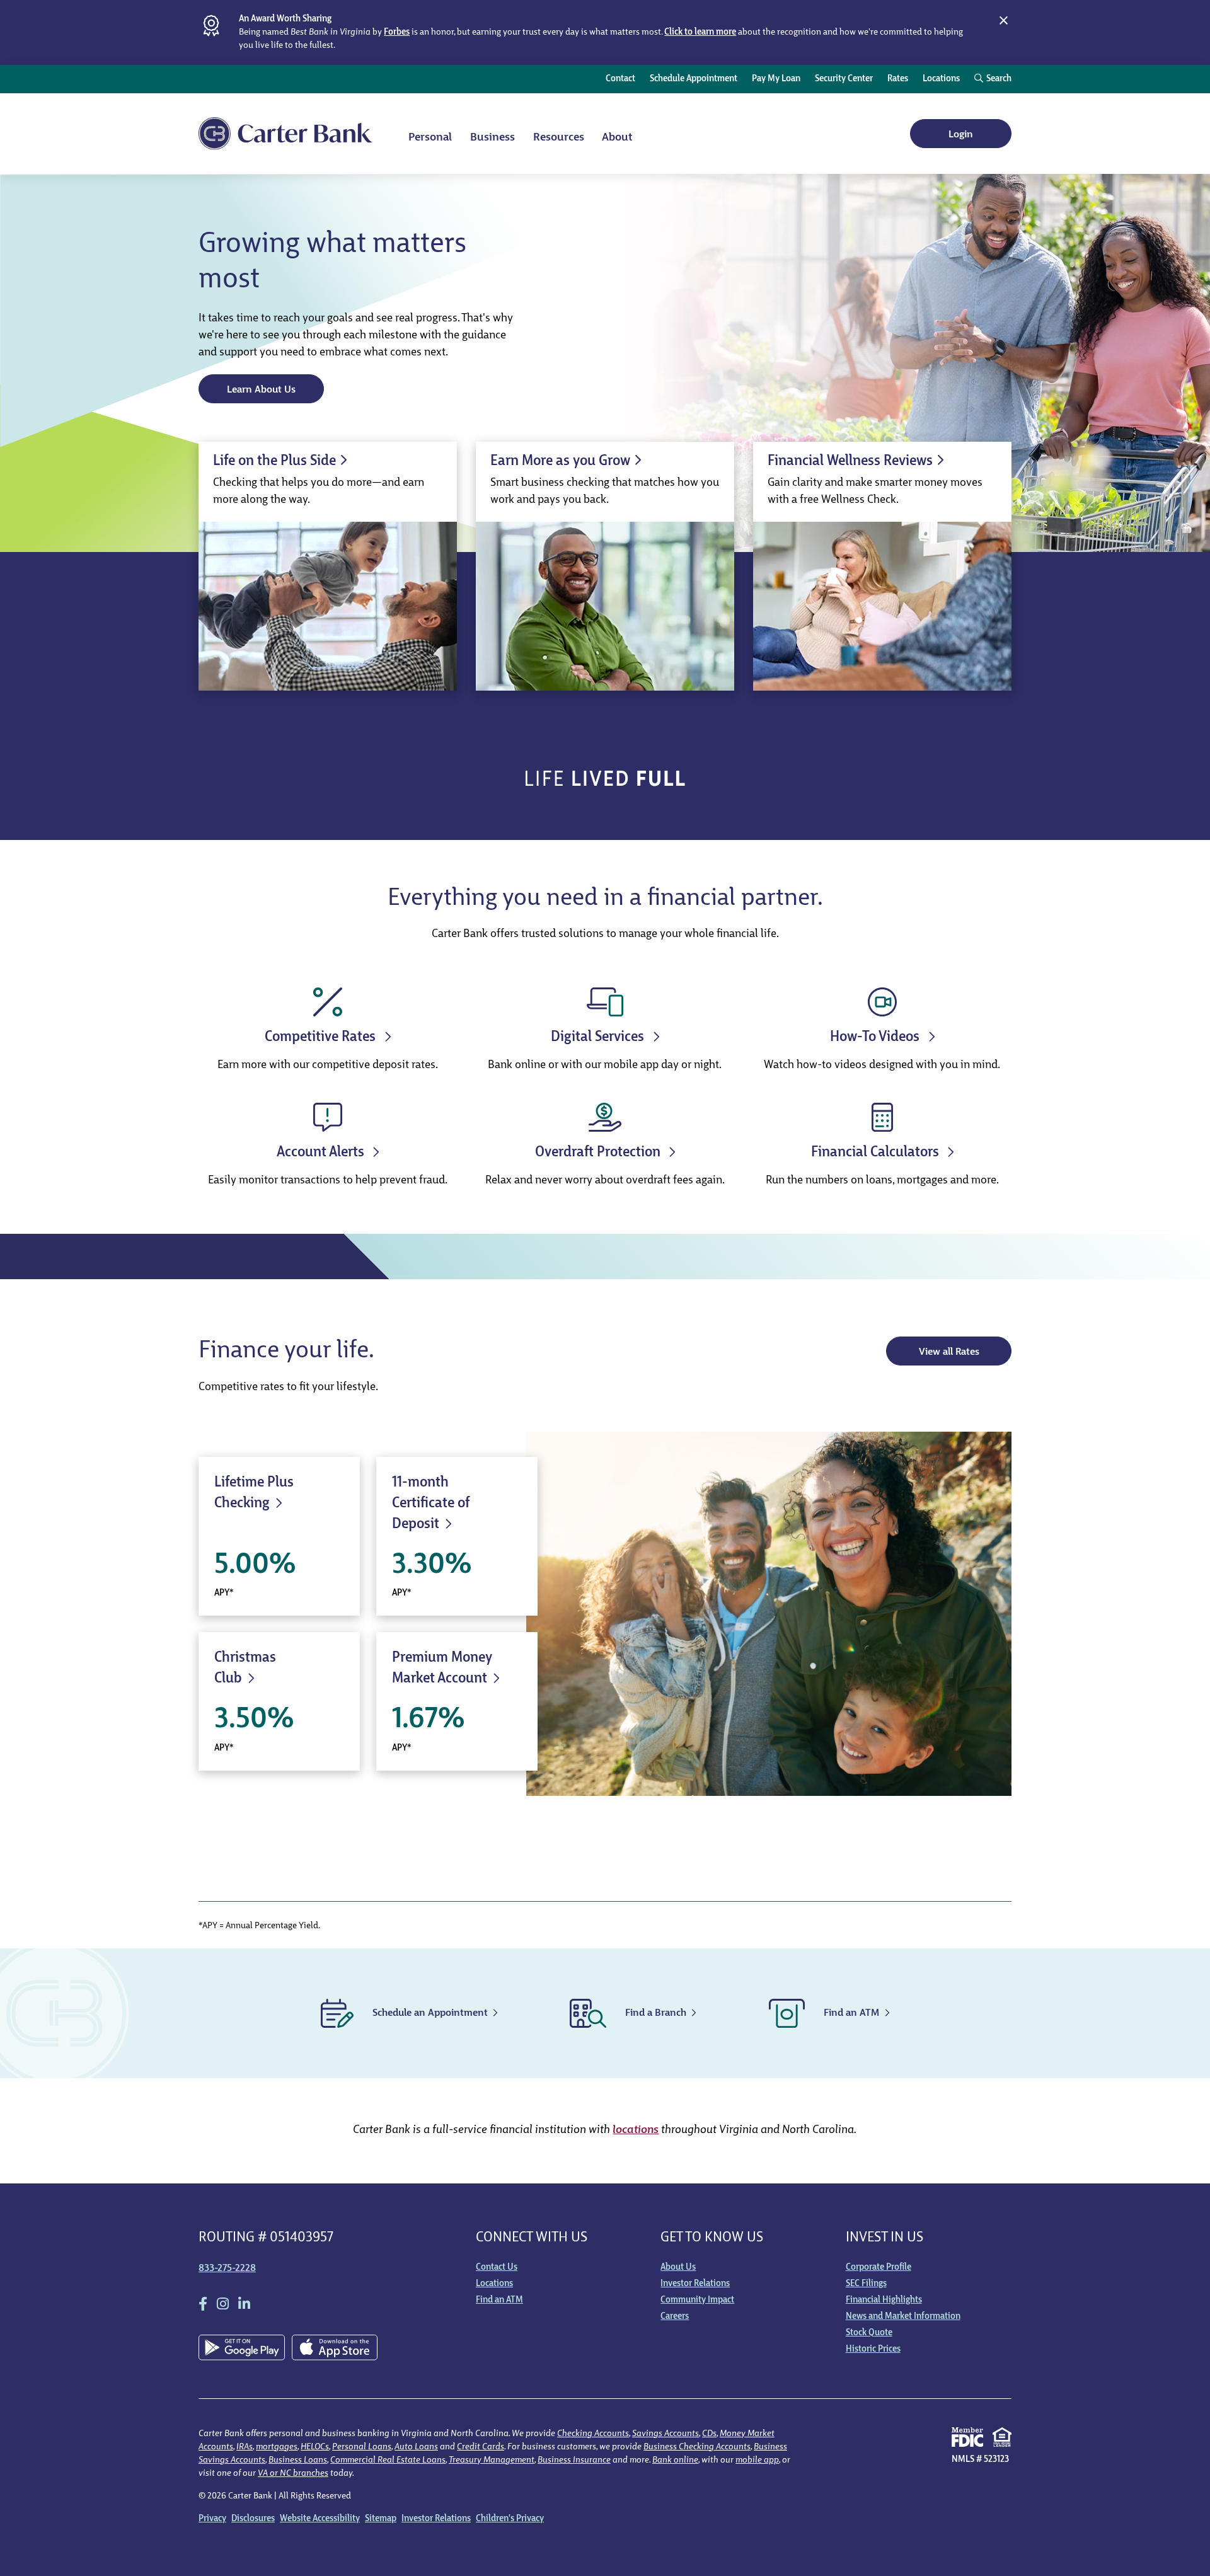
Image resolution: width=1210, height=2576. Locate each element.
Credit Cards (481, 2447)
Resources (559, 138)
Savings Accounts (665, 2434)
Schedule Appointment (694, 79)
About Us (678, 2268)
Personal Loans (362, 2447)
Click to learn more (700, 32)
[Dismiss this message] (1003, 21)
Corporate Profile (879, 2268)
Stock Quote (869, 2333)
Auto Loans (416, 2447)
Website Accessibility (320, 2519)
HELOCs (315, 2447)
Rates (898, 79)
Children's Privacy (510, 2519)
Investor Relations (695, 2284)
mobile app (757, 2460)
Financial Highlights (884, 2300)
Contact (620, 79)
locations (636, 2130)
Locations (941, 79)
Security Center (844, 79)
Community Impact (697, 2300)
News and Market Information (903, 2317)
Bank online (675, 2460)
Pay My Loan (776, 79)
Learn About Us (261, 390)
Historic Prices (873, 2349)
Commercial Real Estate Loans (388, 2460)
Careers (675, 2317)
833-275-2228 (227, 2268)
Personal (430, 138)
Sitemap (381, 2519)
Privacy (212, 2519)
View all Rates (949, 1352)
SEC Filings (866, 2284)
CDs (709, 2434)
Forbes (397, 32)
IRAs (245, 2447)
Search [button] (999, 79)
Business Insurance (574, 2460)
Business (493, 138)
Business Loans (298, 2460)
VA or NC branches (293, 2474)
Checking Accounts (593, 2434)
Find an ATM (499, 2300)
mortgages (277, 2447)
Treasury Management (492, 2460)
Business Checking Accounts (697, 2447)
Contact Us (497, 2268)
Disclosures (253, 2519)
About (617, 138)
